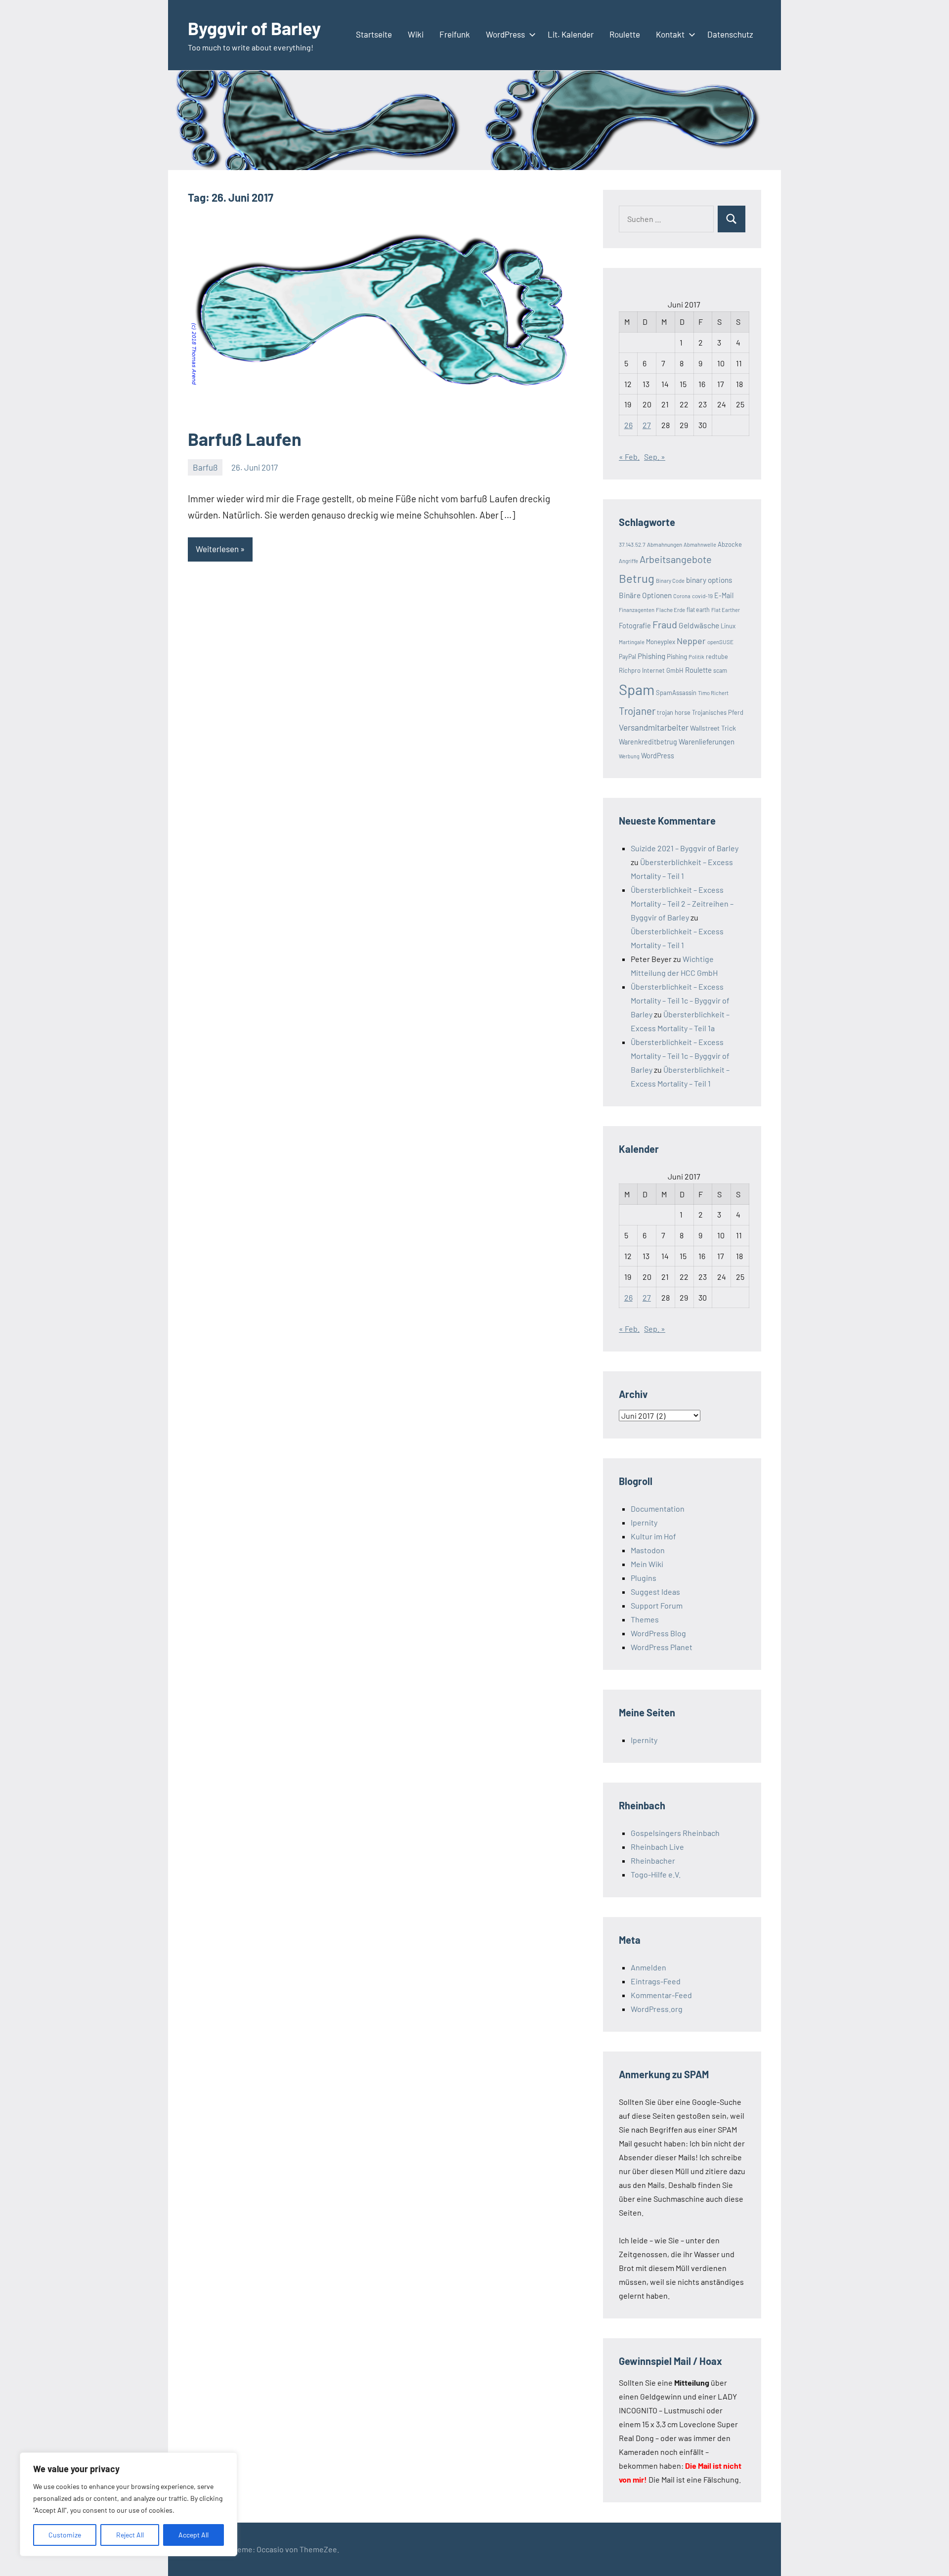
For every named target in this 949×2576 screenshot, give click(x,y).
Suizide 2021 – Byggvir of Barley (685, 848)
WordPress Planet (662, 1647)
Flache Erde (670, 610)
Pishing (677, 656)
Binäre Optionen (645, 595)
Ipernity (644, 1522)
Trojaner (637, 711)
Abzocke (730, 544)
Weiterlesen (217, 549)
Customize (65, 2535)
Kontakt (670, 34)
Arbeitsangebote (676, 559)
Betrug (637, 578)
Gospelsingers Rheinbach (675, 1833)
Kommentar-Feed (661, 1995)
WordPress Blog (658, 1633)
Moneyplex (661, 642)
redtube (717, 656)
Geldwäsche (699, 625)
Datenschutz (730, 34)
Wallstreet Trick (713, 728)
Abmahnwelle (700, 545)
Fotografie (635, 626)
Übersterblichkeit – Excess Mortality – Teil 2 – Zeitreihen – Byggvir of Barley (682, 903)
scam (720, 670)
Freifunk (455, 34)
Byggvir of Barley (254, 28)
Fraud (665, 624)
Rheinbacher (653, 1860)
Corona (682, 596)
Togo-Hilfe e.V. (656, 1874)
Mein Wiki (647, 1564)
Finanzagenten (637, 610)
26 (628, 425)
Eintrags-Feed (656, 1981)
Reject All (130, 2535)
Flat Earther (726, 610)
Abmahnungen (665, 544)
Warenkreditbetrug (648, 742)
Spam (637, 689)
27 (647, 425)
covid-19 (702, 596)
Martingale (632, 642)
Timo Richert (713, 693)
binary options (709, 580)
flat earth (698, 610)
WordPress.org (657, 2009)
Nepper (691, 641)
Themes (645, 1619)
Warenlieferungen (707, 742)
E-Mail (724, 595)
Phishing (651, 656)
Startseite (374, 34)
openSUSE (720, 642)
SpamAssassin (676, 693)
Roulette (625, 34)
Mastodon (648, 1550)
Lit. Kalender (571, 34)
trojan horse (674, 712)
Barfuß (205, 467)
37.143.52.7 (632, 544)
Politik (696, 657)
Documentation (658, 1508)
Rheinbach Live (657, 1847)
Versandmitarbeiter (654, 727)
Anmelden (648, 1967)
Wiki (416, 34)
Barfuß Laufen (245, 439)
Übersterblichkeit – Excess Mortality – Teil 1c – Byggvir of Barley (680, 1000)
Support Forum (657, 1605)
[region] (129, 2504)
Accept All (194, 2535)
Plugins (644, 1578)
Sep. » (655, 457)
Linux (728, 626)
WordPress (505, 34)
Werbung (629, 756)
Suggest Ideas (655, 1592)
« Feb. (629, 457)
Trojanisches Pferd (718, 712)
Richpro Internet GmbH (651, 670)
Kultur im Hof (653, 1536)
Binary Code (670, 581)
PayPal (627, 656)
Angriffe (628, 561)
